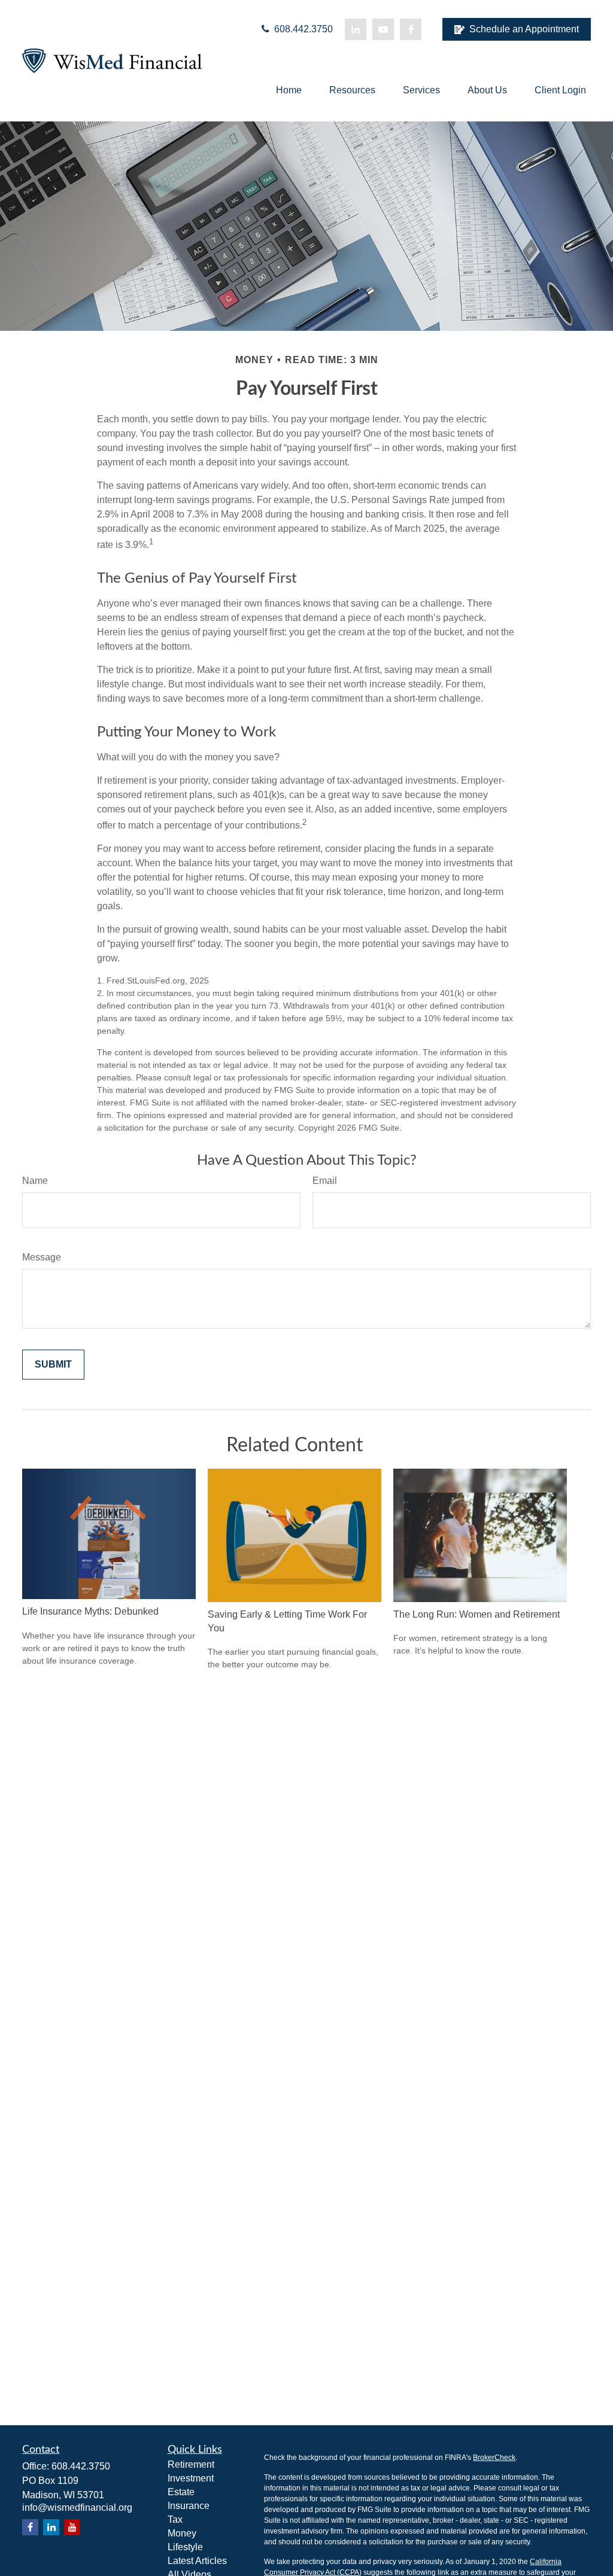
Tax (175, 2519)
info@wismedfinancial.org (77, 2508)
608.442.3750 (302, 29)
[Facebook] (411, 29)
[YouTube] (383, 29)
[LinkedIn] (356, 29)
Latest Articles (197, 2561)
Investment (191, 2478)
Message (42, 1257)
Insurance (189, 2506)
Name (35, 1181)
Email (325, 1181)
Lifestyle (185, 2547)
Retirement (191, 2464)
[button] (289, 90)
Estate (181, 2492)
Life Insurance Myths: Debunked (90, 1611)
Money (182, 2533)
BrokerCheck (494, 2458)
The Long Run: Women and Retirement (477, 1614)
